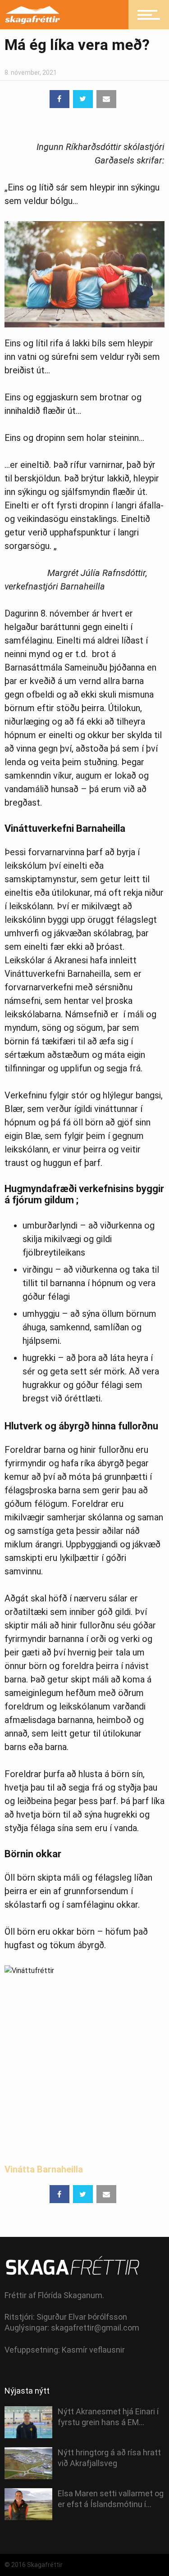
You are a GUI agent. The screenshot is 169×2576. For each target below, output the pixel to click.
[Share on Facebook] (59, 99)
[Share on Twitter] (83, 99)
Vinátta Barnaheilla (45, 2169)
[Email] (106, 99)
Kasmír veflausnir (93, 2350)
